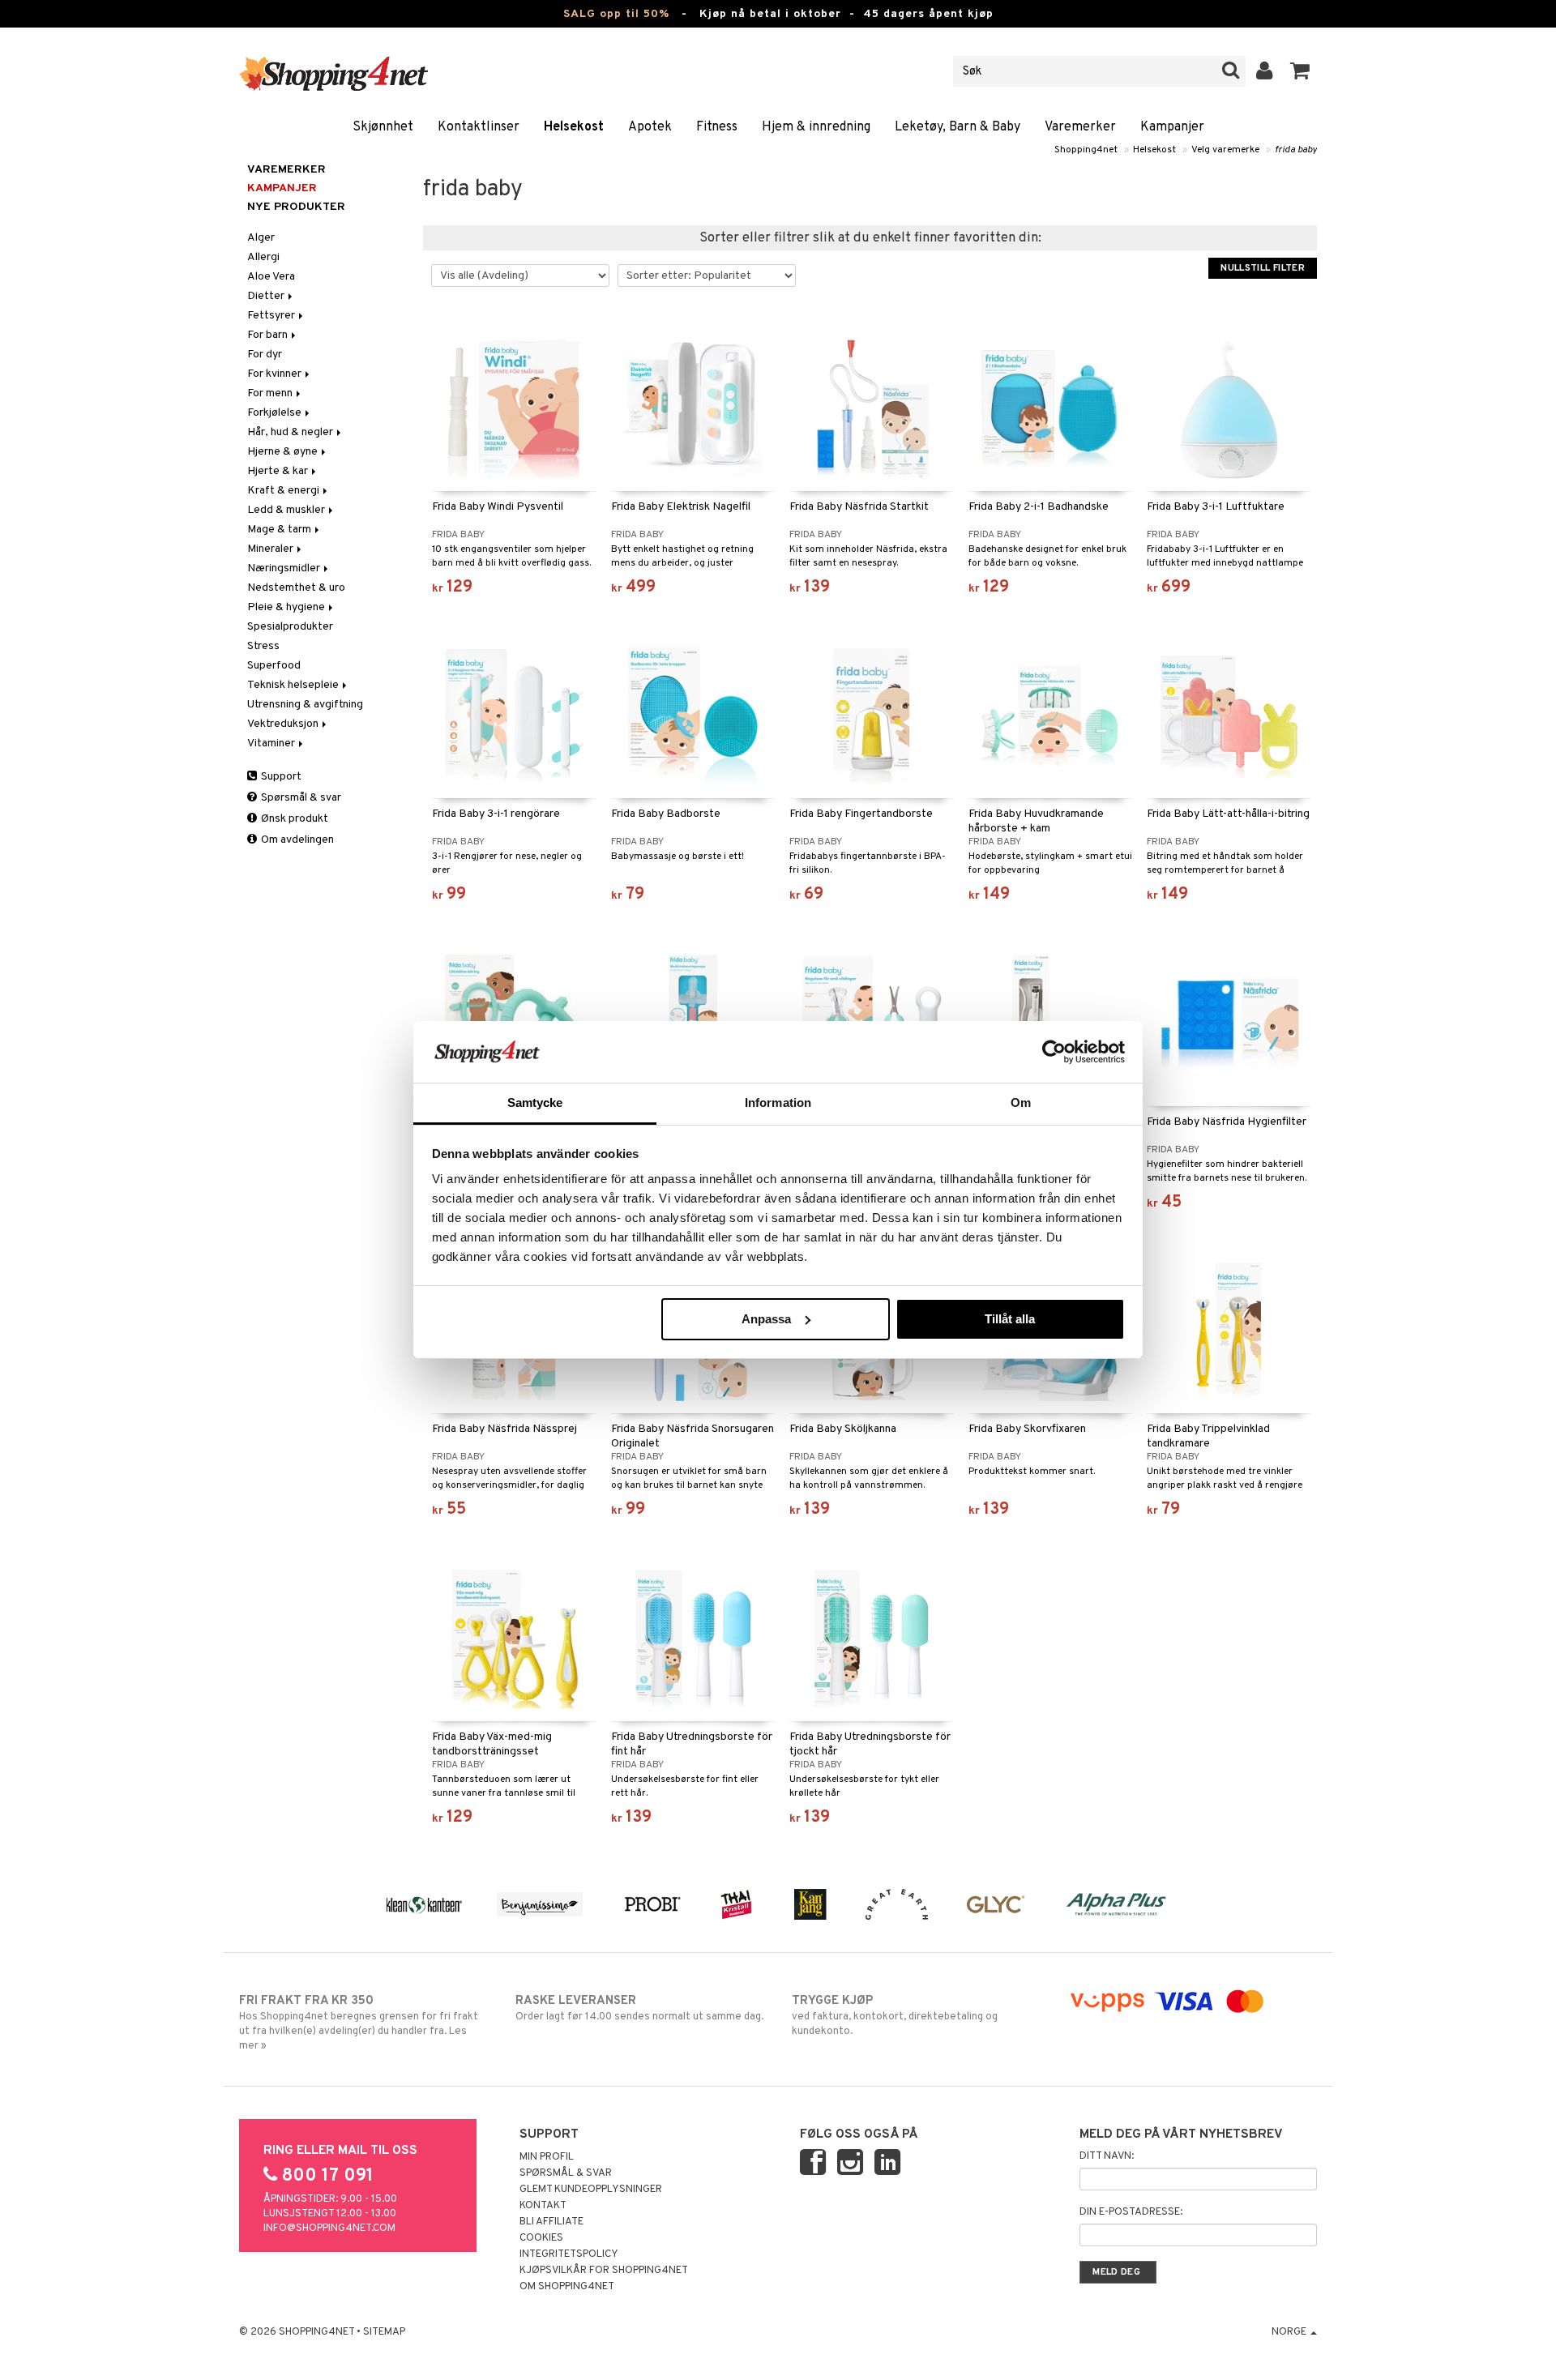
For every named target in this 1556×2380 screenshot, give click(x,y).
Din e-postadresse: (1131, 2212)
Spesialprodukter (290, 627)
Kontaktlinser (479, 127)
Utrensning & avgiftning (305, 705)
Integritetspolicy (569, 2254)
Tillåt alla (1010, 1319)
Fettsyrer (272, 316)
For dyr (265, 355)
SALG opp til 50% (616, 14)
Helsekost (574, 127)
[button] (1300, 71)
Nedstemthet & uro (296, 588)
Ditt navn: (1107, 2156)
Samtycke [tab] (535, 1102)
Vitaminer (272, 743)
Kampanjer (1172, 127)
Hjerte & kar (279, 471)
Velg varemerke (1225, 150)
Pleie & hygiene (287, 607)
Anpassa (766, 1319)
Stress (263, 646)
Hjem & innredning (816, 127)
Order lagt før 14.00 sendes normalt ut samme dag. (639, 2008)
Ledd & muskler (287, 510)
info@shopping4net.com (329, 2228)
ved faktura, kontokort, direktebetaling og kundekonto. (895, 2016)
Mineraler (271, 549)
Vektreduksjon (284, 724)
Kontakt (543, 2206)
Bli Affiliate (551, 2222)
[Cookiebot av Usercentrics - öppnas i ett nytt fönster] (1054, 1052)
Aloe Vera (271, 277)
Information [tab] (778, 1102)
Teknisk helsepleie (294, 685)
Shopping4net (1086, 150)
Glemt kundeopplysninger (591, 2190)
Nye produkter (296, 207)
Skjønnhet (383, 127)
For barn (269, 335)
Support (280, 777)
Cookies (541, 2238)
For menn (271, 393)
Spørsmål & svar (300, 798)
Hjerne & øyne (284, 452)
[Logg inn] (1265, 71)
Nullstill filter (1263, 268)
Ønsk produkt (293, 819)
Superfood (274, 666)
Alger (261, 238)
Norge (1290, 2332)
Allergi (263, 257)
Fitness (717, 127)
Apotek (650, 127)
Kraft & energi (284, 491)
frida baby (1296, 150)
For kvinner (276, 374)
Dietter (267, 296)
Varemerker (1080, 127)
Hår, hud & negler (291, 432)
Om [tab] (1021, 1102)
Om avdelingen (296, 840)
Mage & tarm (280, 530)
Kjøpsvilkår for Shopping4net (604, 2271)
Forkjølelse (276, 413)
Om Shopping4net (567, 2287)
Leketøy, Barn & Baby (958, 127)
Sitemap (384, 2332)
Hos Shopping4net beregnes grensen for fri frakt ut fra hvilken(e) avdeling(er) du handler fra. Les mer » (359, 2023)
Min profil (547, 2157)
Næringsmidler (285, 568)
